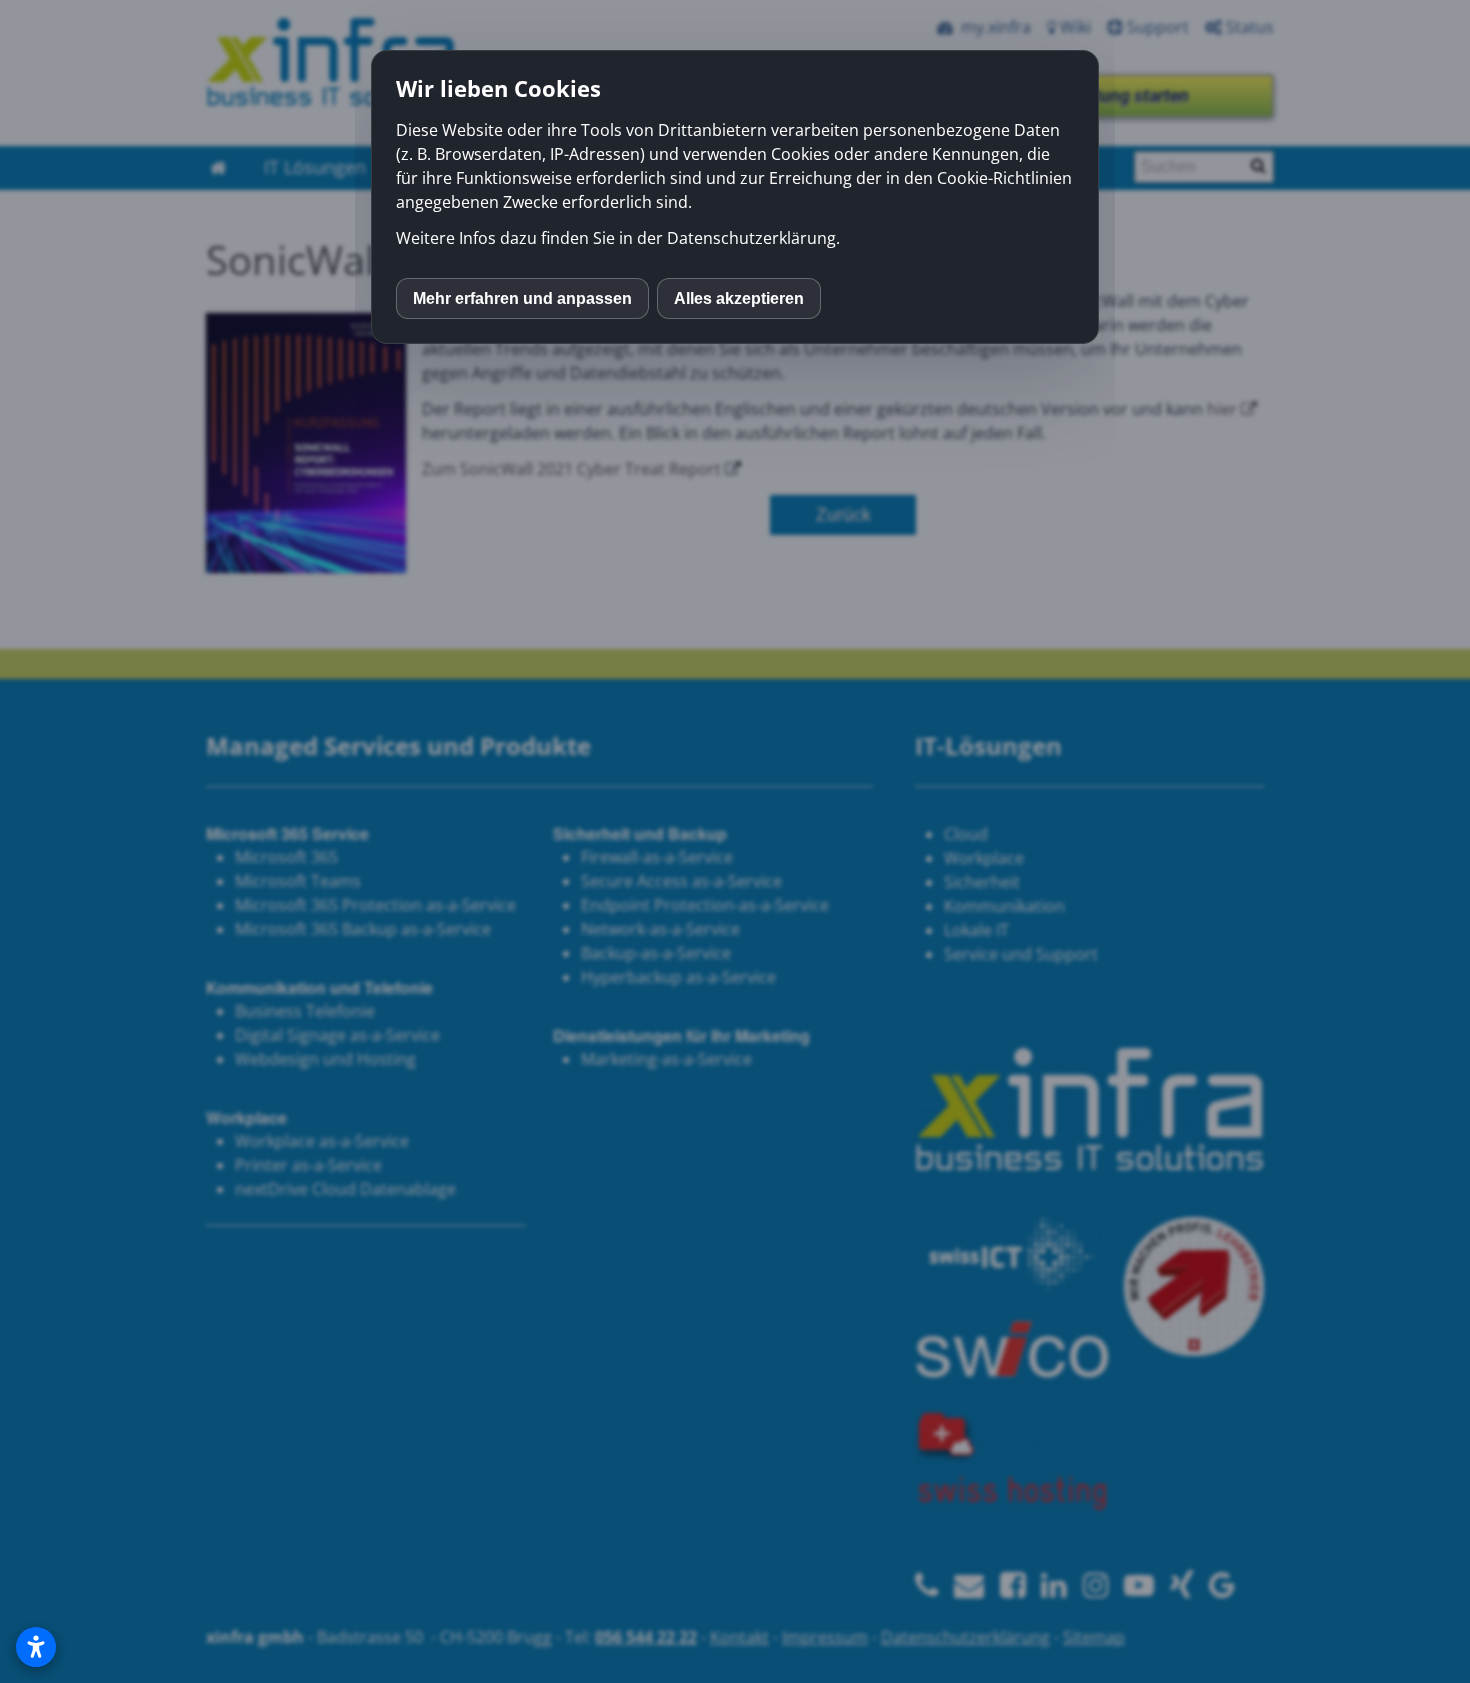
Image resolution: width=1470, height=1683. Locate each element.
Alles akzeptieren (739, 298)
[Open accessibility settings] (36, 1647)
